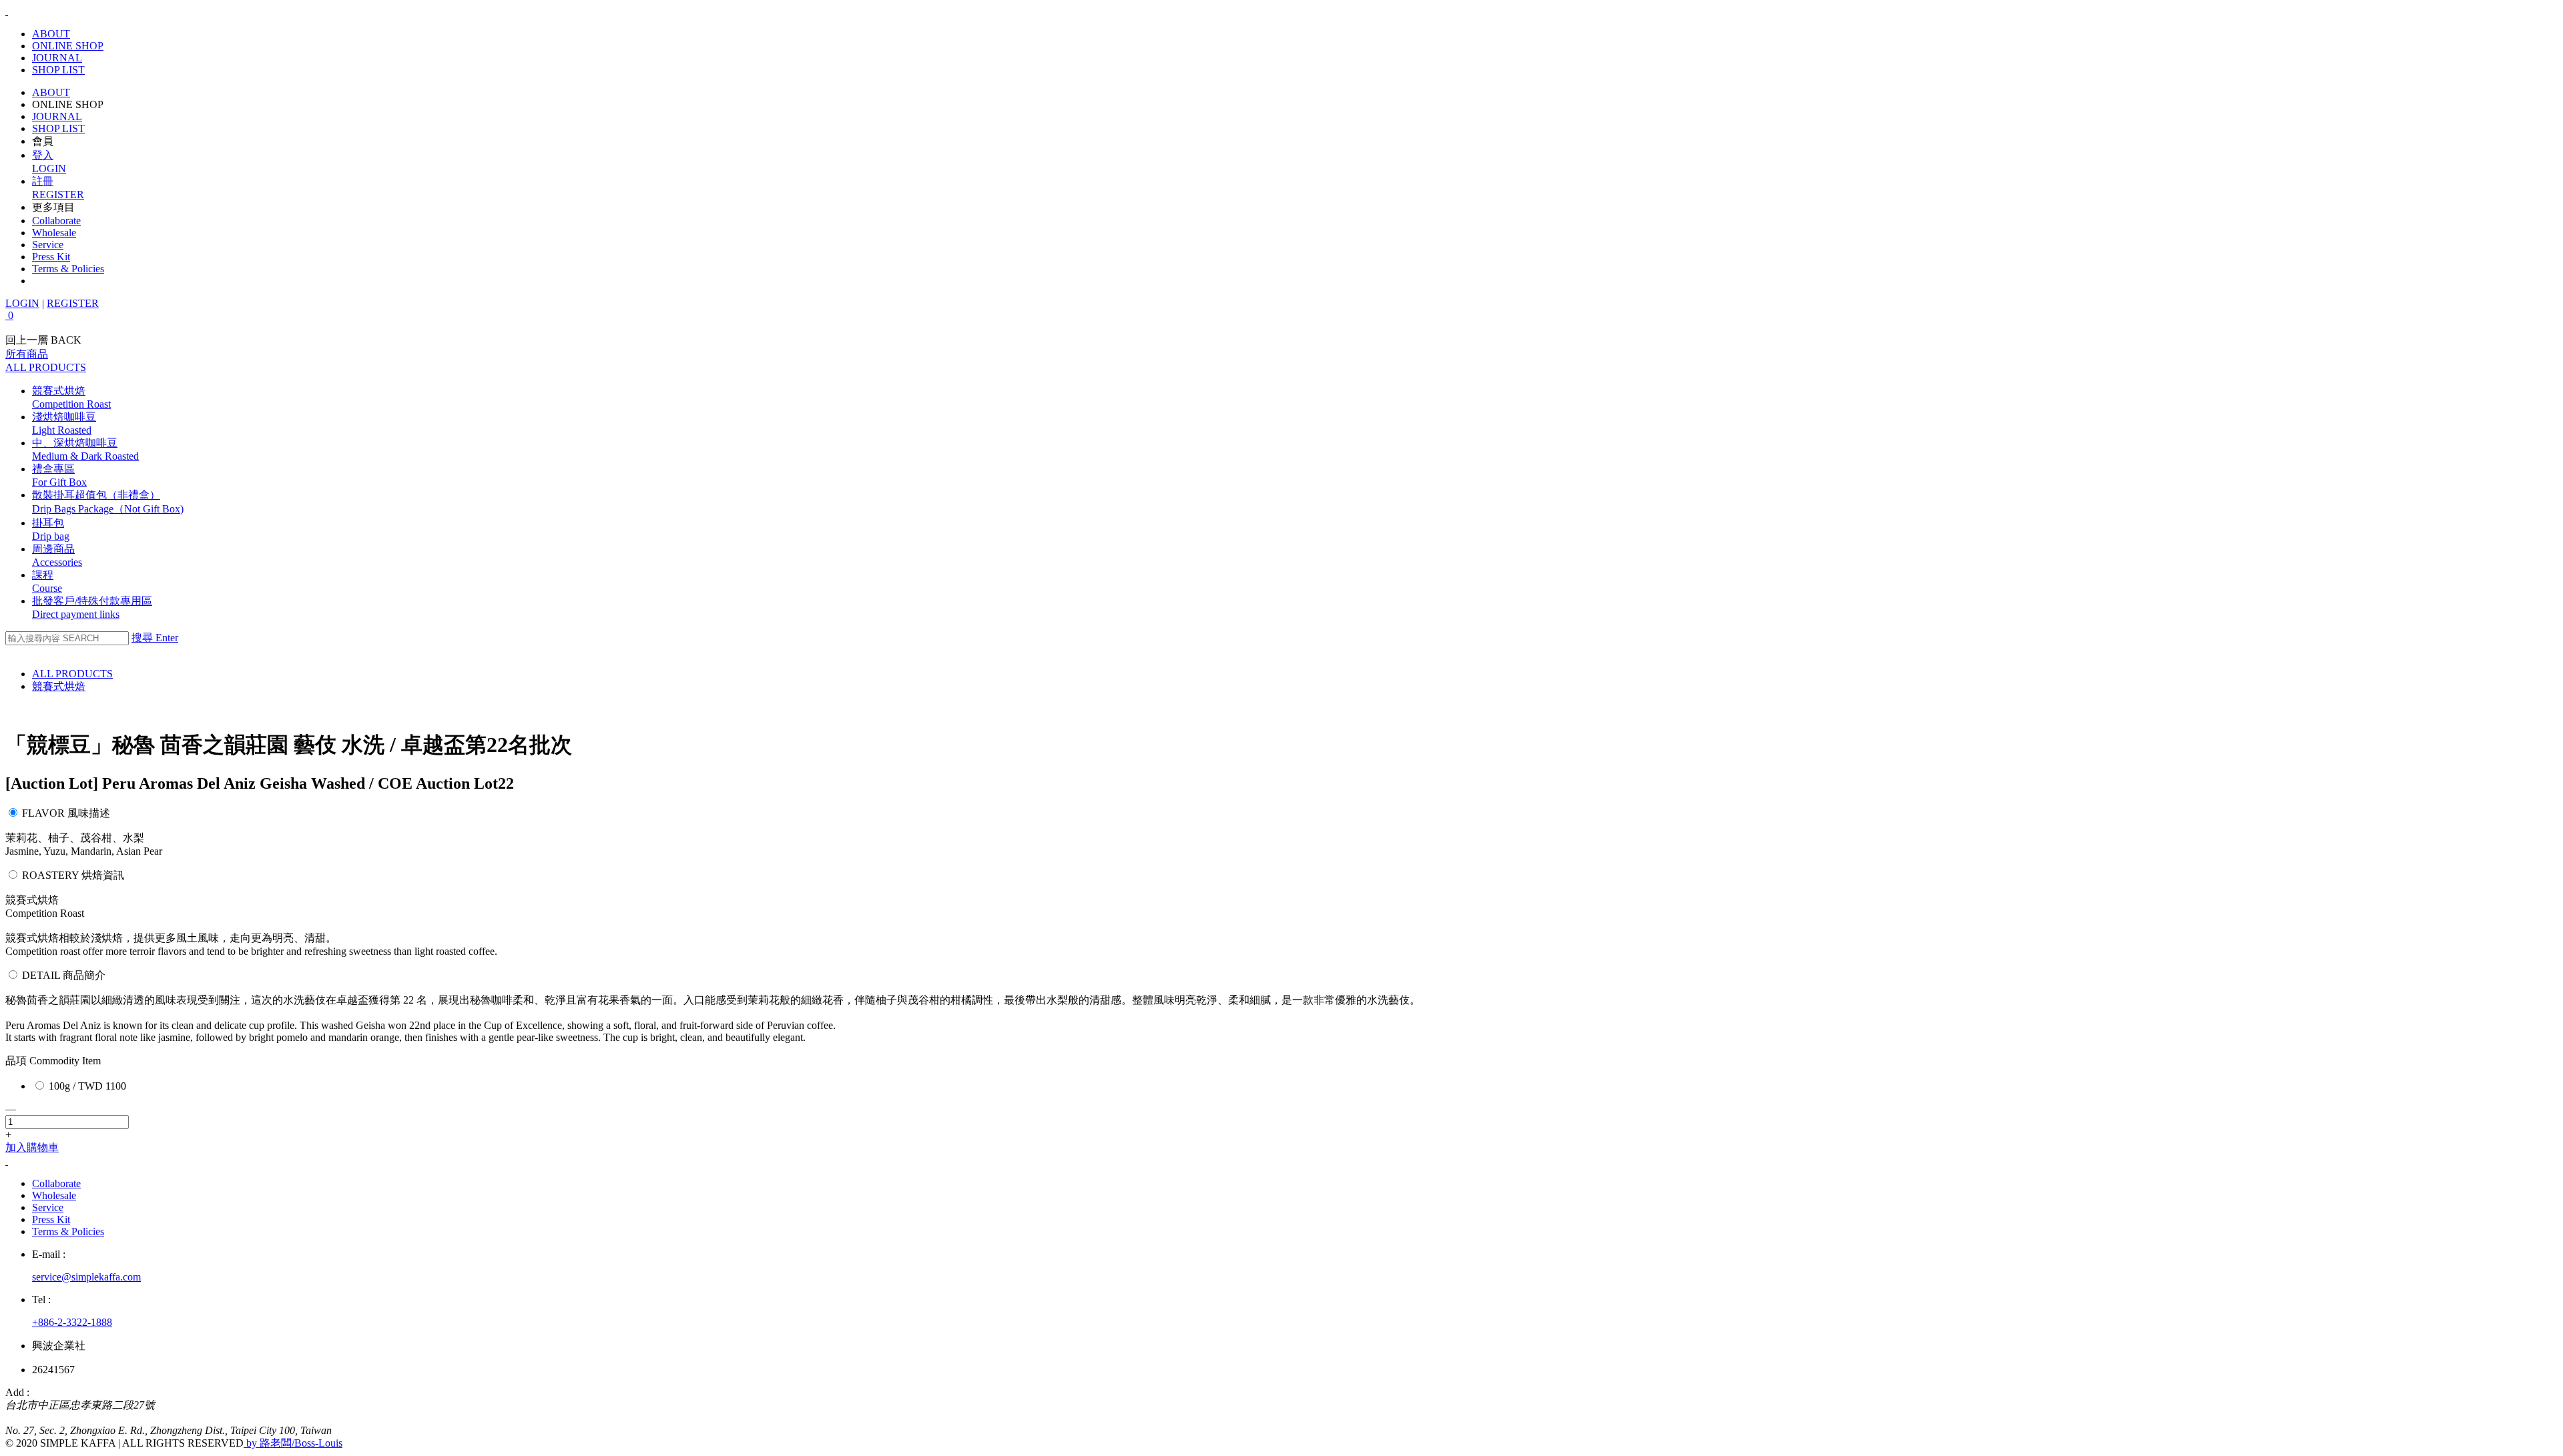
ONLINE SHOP (68, 46)
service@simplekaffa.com (86, 1277)
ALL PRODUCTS (72, 674)
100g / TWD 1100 (87, 1086)
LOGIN (22, 303)
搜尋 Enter (155, 638)
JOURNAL (57, 58)
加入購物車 (32, 1147)
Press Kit (51, 257)
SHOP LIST (58, 70)
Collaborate (56, 221)
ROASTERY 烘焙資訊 (73, 875)
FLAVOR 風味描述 (66, 813)
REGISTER (73, 303)
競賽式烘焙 (59, 686)
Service (48, 245)
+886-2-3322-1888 (72, 1322)
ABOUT (51, 34)
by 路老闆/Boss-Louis (293, 1443)
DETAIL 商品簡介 (64, 975)
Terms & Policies (68, 269)
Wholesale (54, 233)
